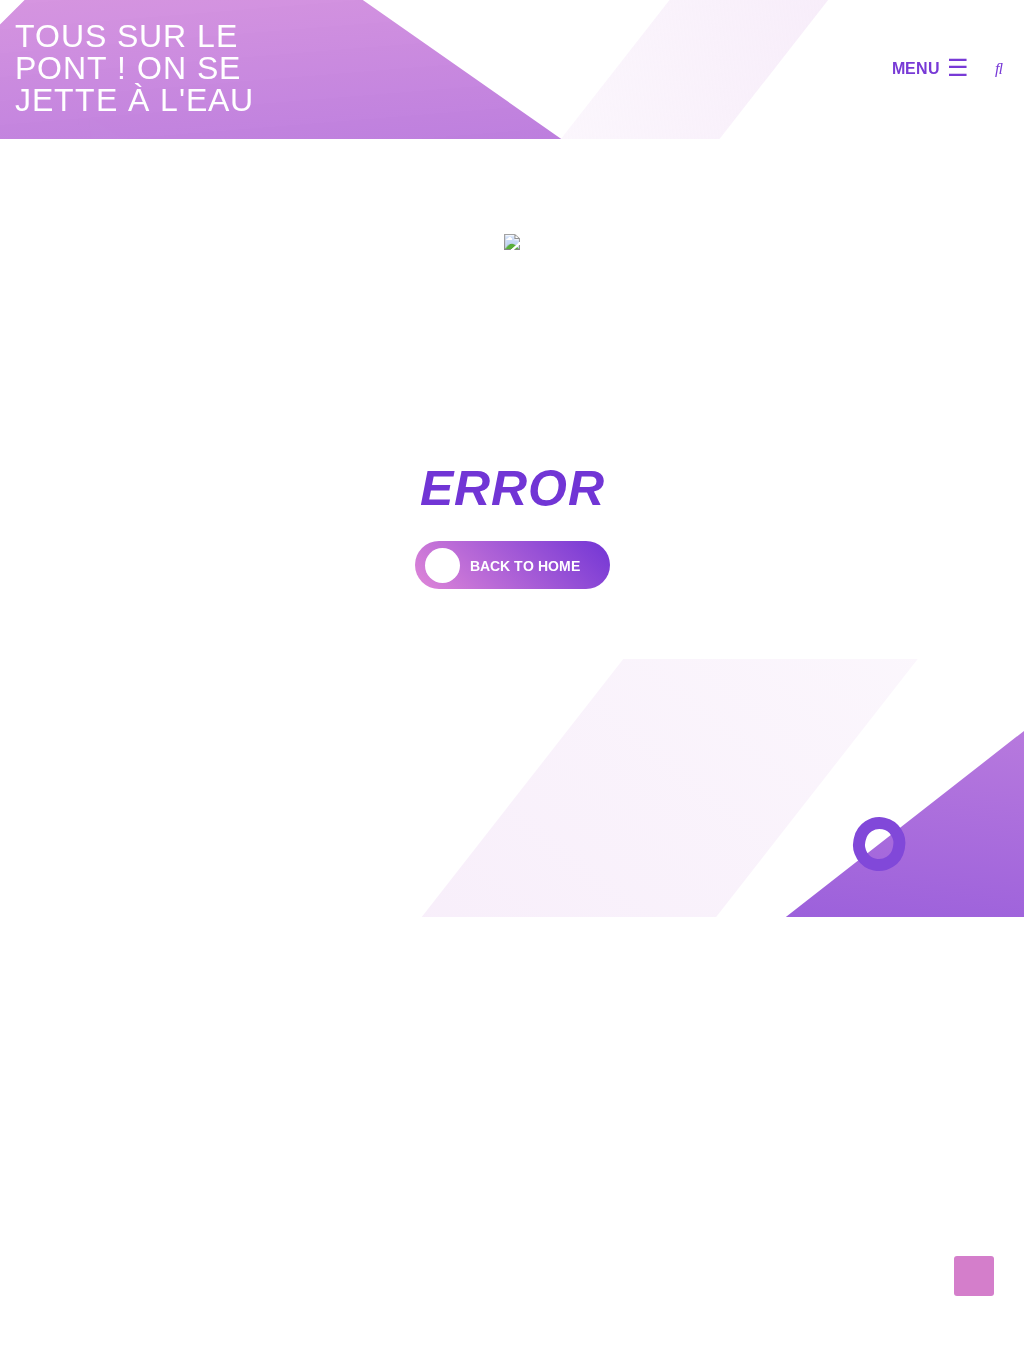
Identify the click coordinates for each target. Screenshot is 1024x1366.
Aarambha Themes (337, 882)
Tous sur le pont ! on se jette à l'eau (134, 68)
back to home (525, 566)
